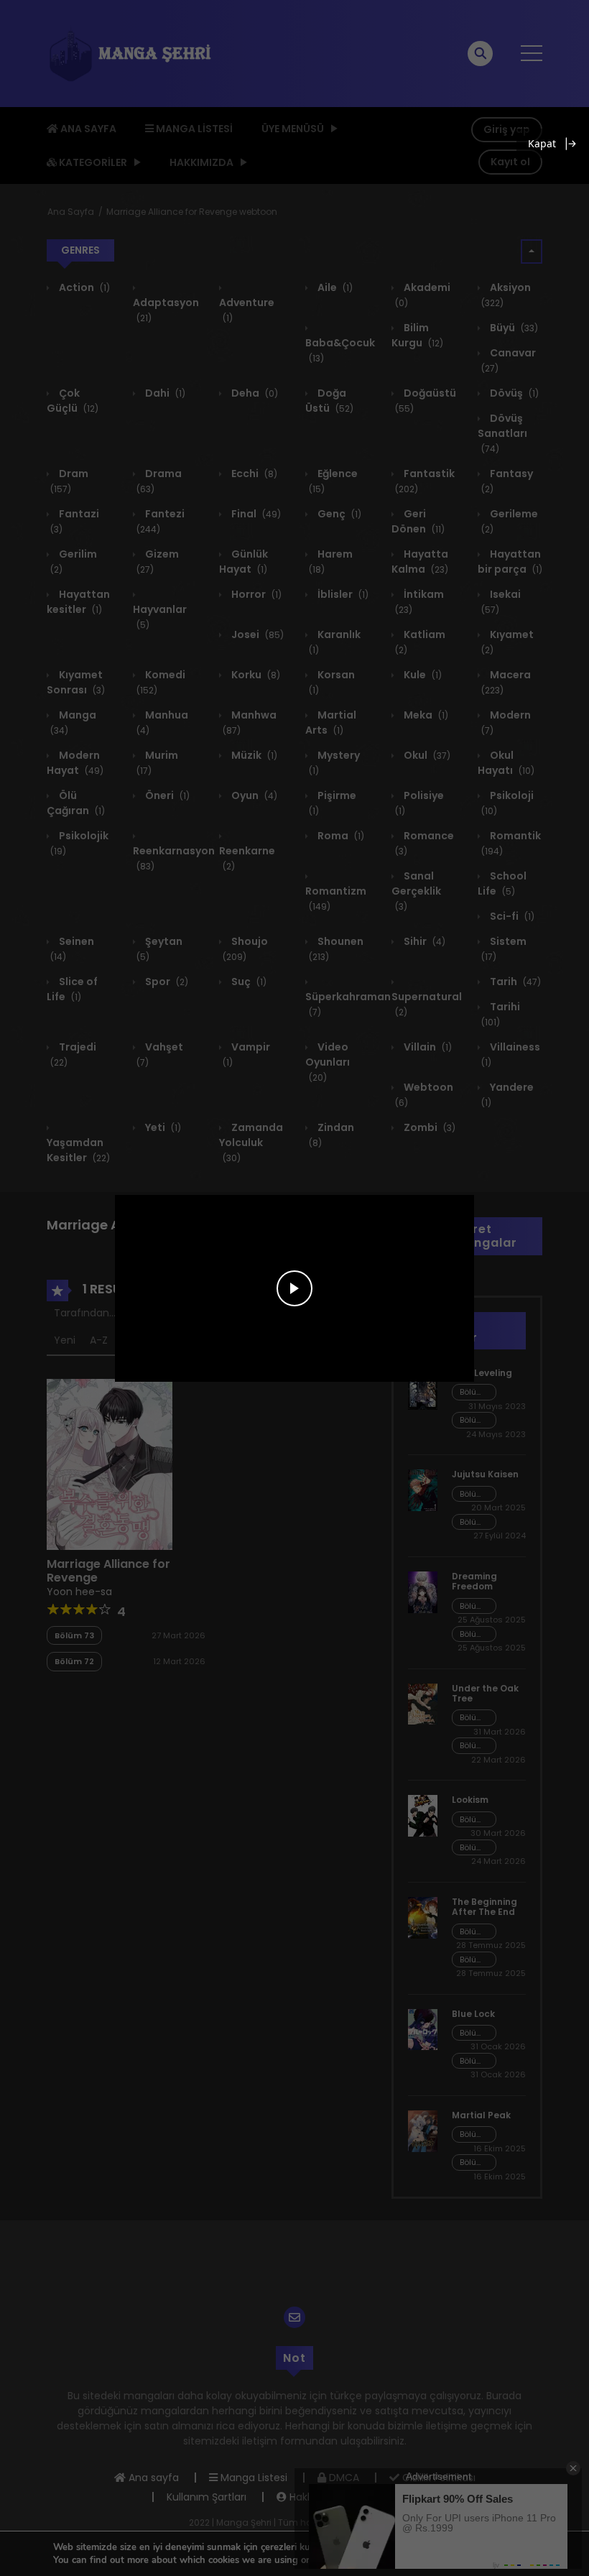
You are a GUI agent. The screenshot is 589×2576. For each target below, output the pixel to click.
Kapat (542, 143)
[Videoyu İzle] (294, 1288)
